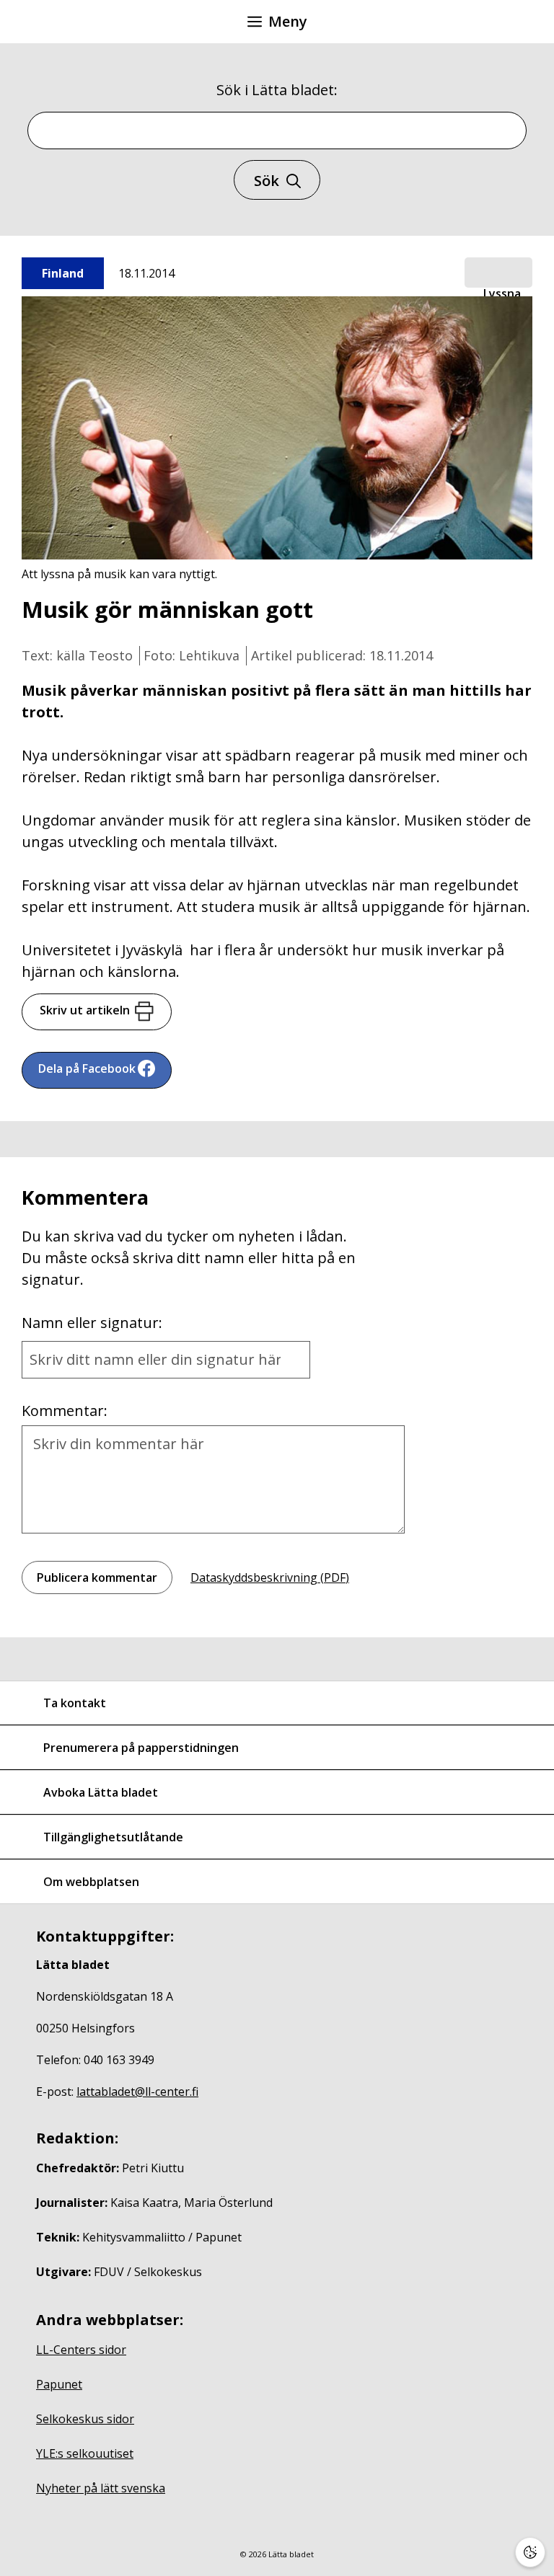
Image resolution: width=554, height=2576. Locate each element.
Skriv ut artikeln (85, 1010)
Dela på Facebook (87, 1068)
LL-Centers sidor (81, 2350)
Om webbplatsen (91, 1882)
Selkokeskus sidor (85, 2419)
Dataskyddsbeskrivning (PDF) (270, 1577)
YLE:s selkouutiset (85, 2453)
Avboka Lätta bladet (101, 1792)
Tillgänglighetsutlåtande (113, 1837)
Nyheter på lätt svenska (101, 2488)
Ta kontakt (75, 1703)
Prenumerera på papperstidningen (141, 1748)
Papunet (59, 2384)
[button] (498, 273)
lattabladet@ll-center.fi (137, 2092)
